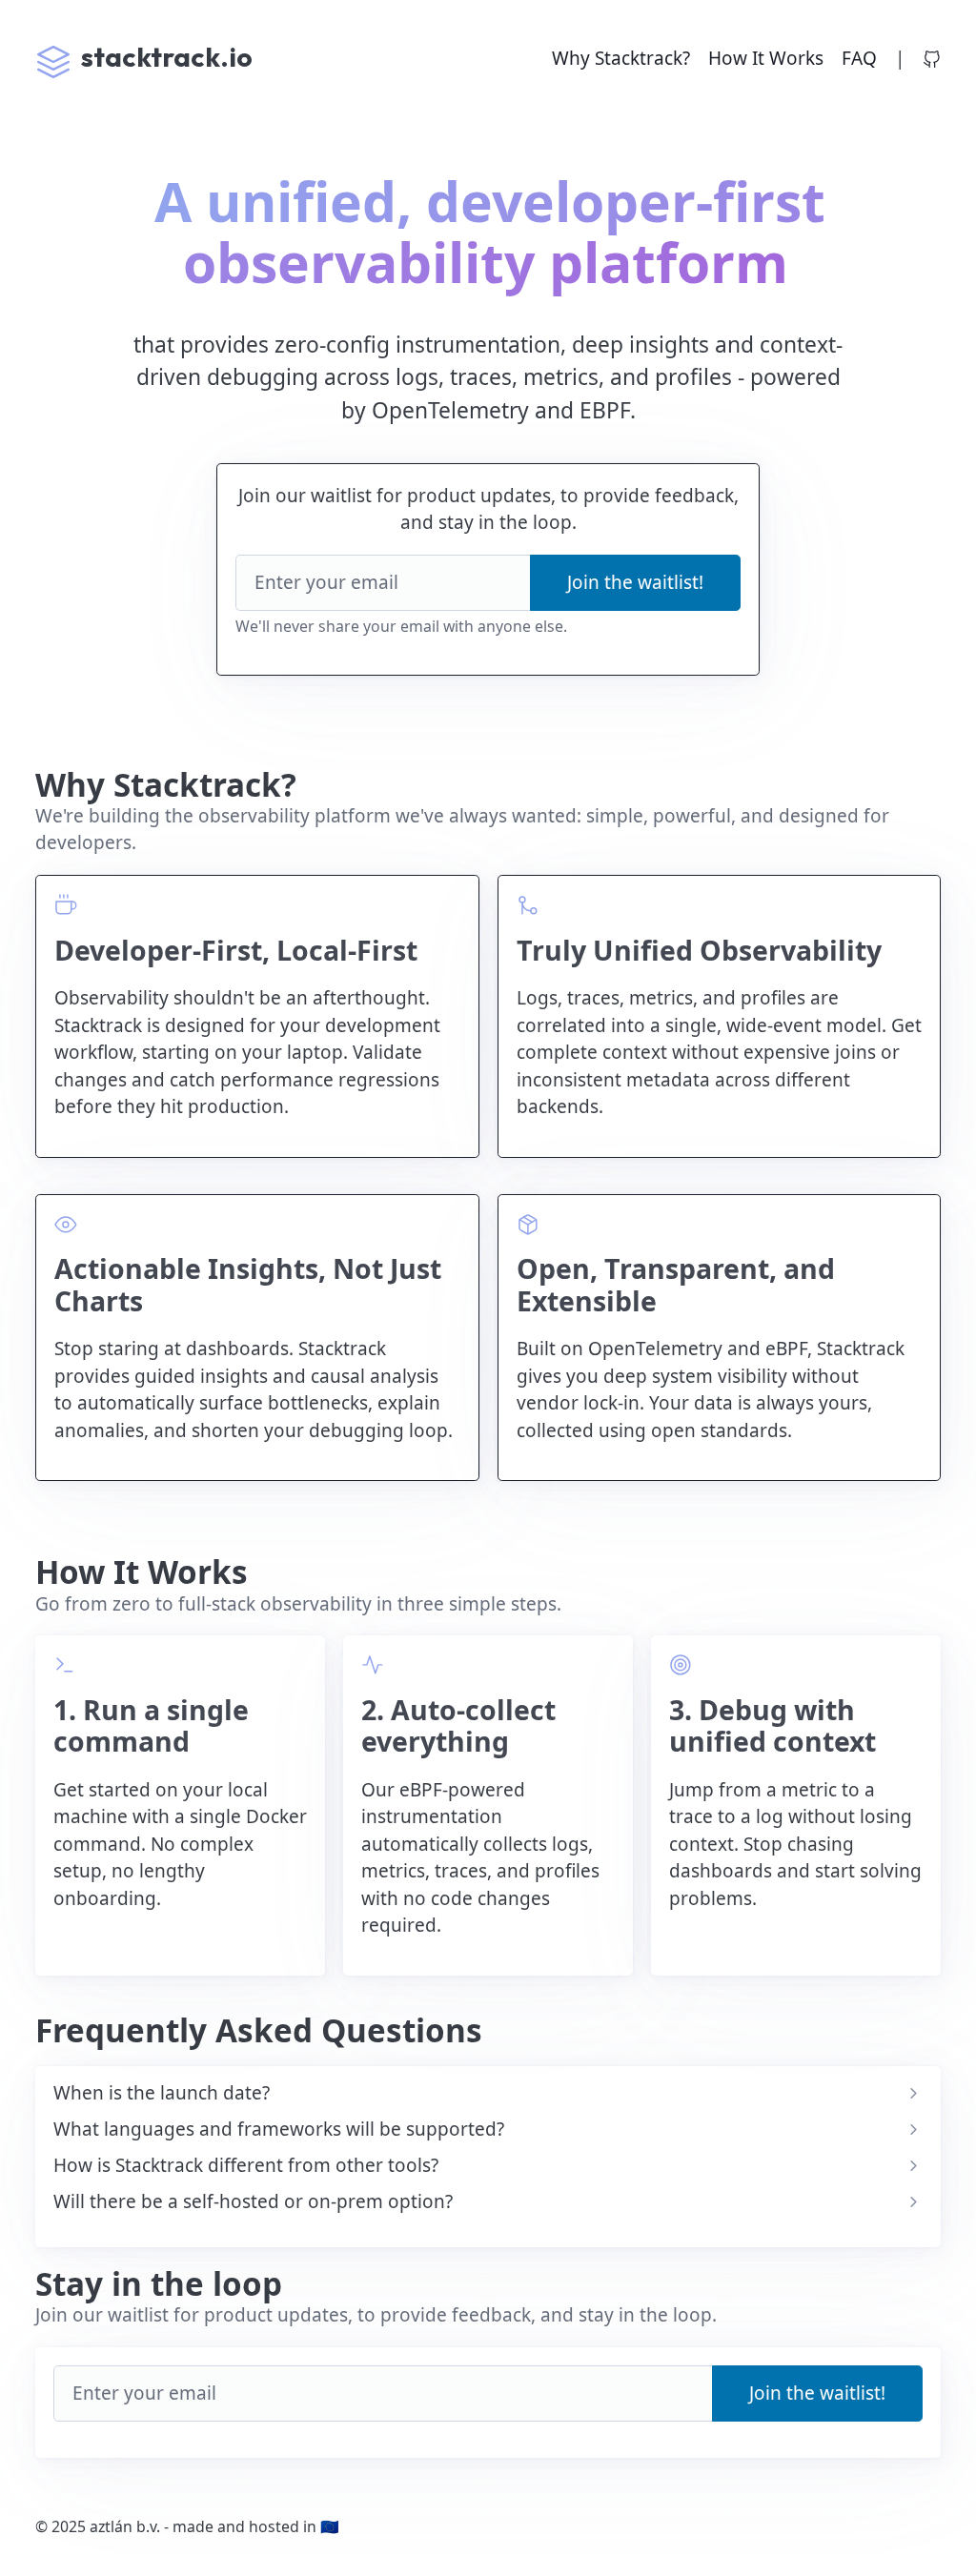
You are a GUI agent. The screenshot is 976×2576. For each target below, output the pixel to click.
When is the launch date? (162, 2093)
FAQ (859, 58)
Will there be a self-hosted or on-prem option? (253, 2202)
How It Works (766, 58)
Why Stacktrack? (621, 58)
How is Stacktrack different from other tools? (246, 2166)
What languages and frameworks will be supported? (279, 2130)
